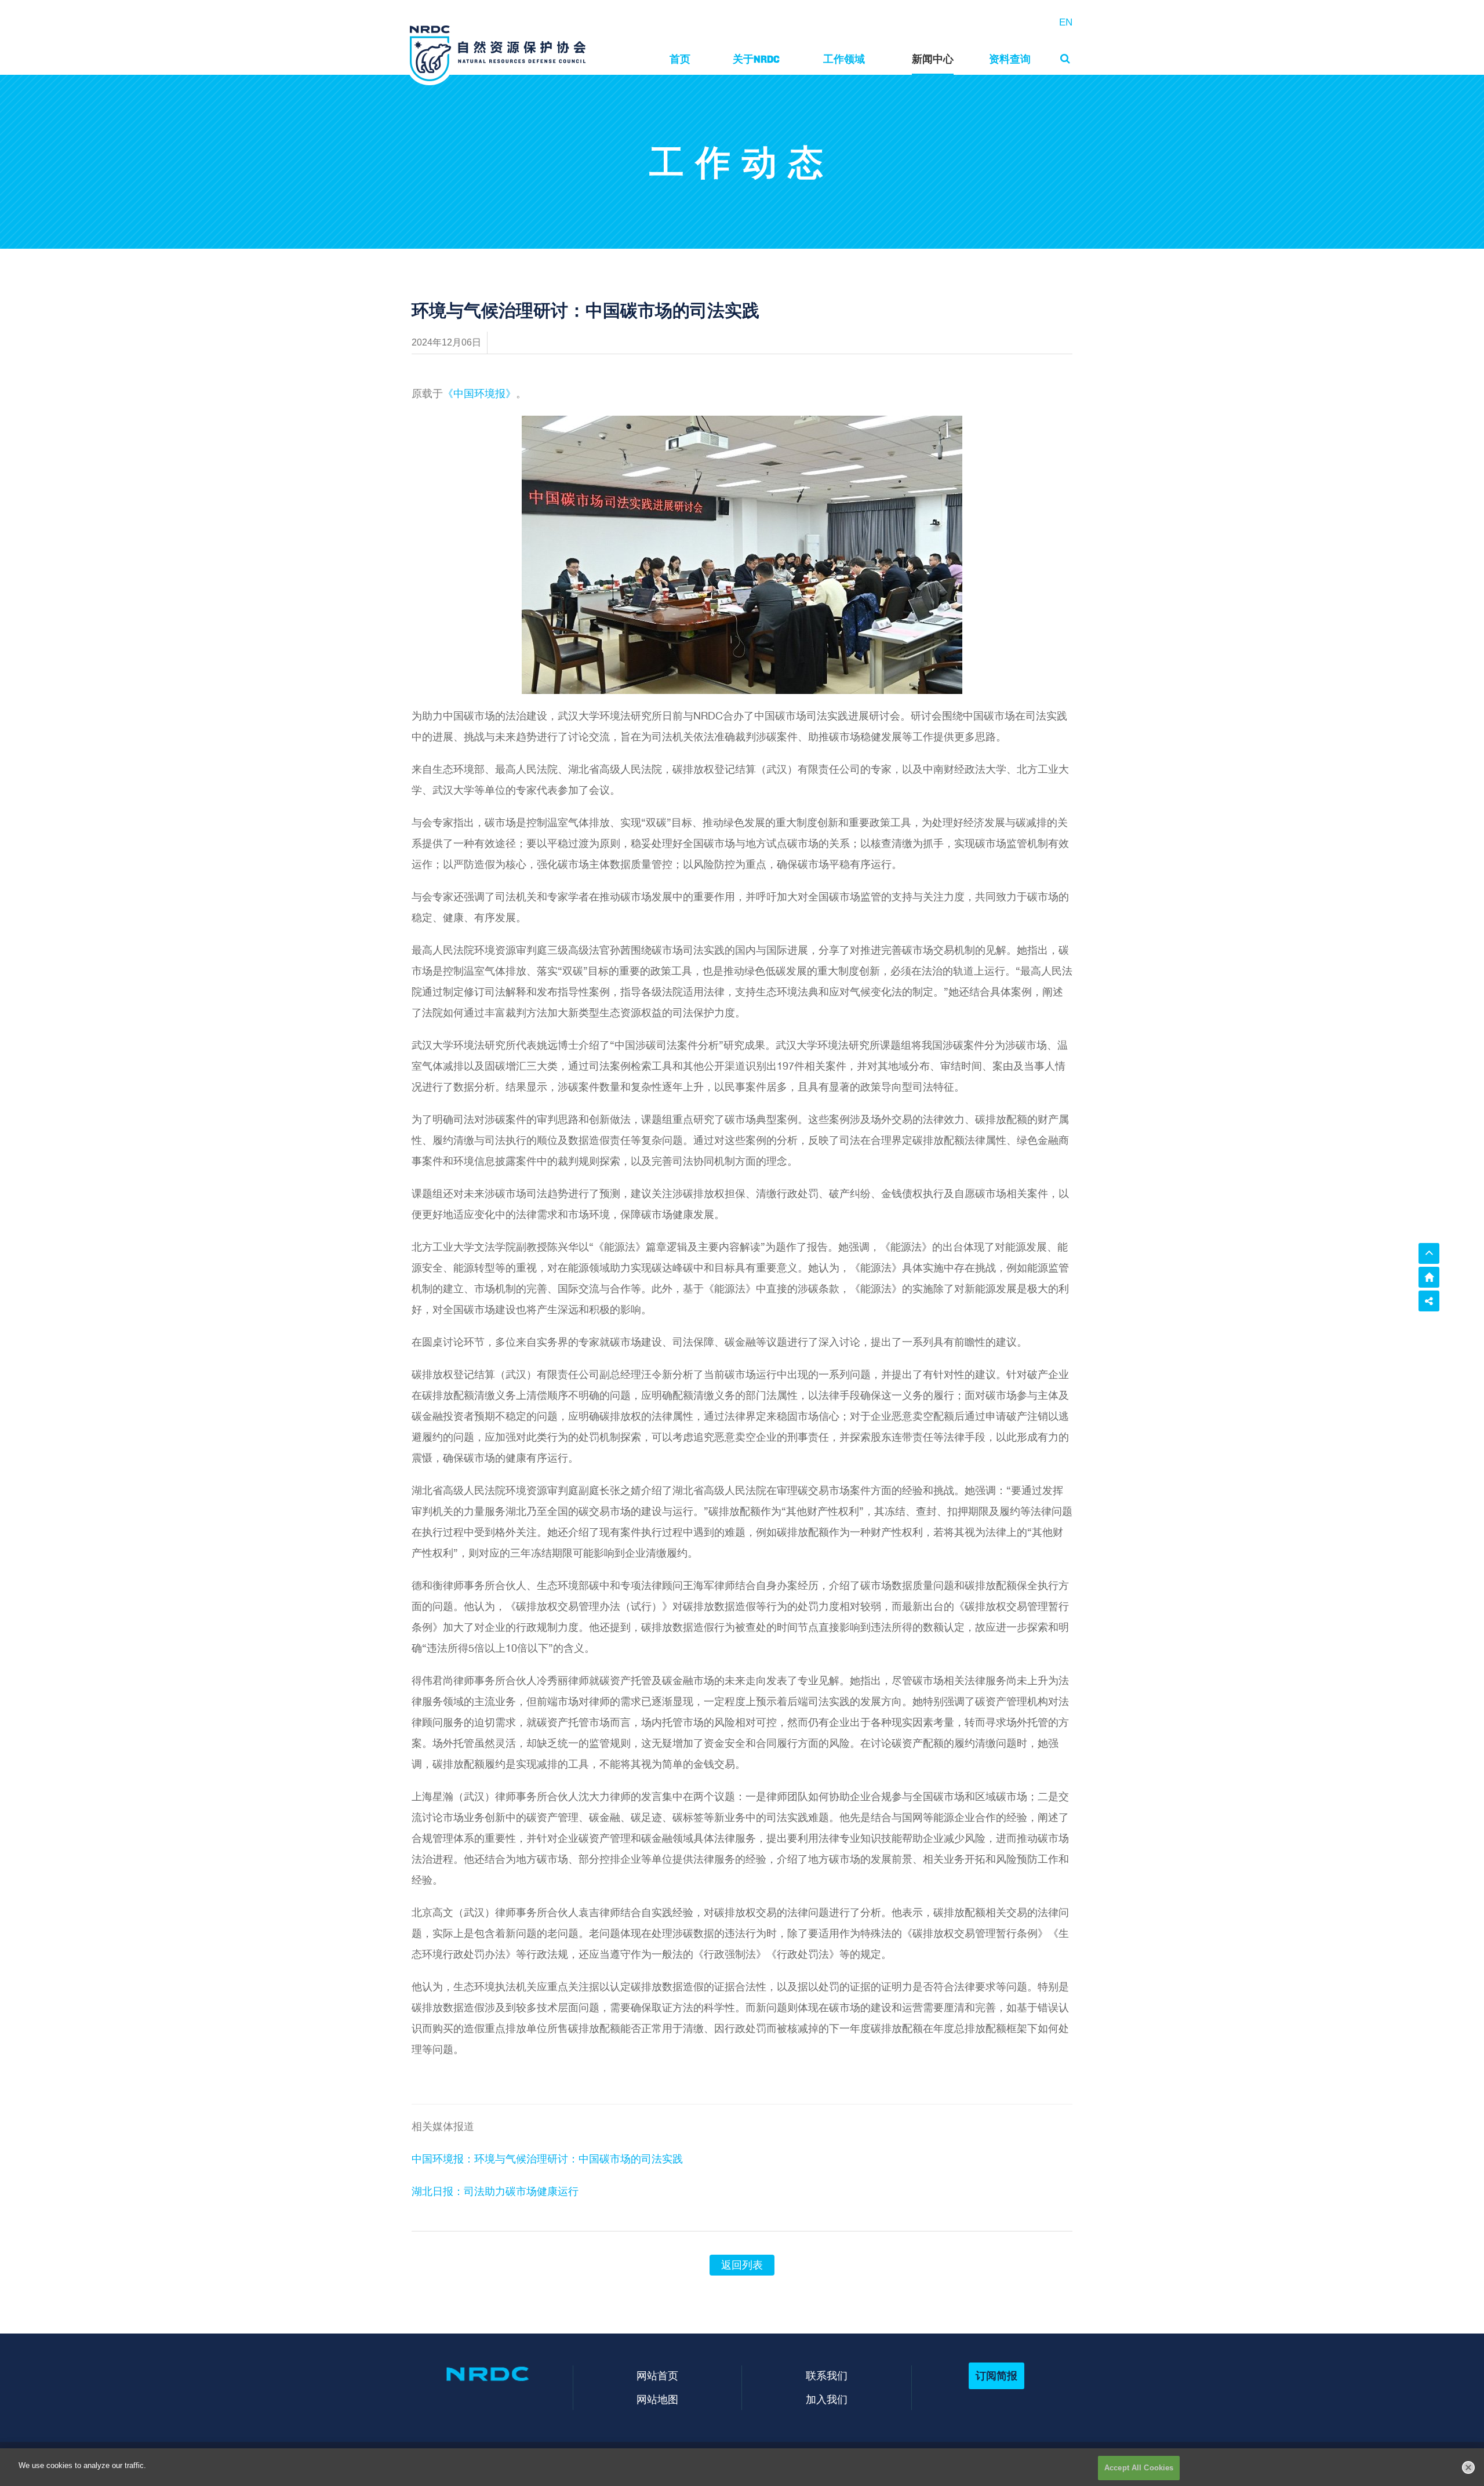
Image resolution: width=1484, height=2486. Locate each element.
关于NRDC (756, 59)
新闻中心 (933, 59)
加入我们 (827, 2399)
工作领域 (844, 59)
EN (1066, 22)
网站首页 (657, 2376)
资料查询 (1010, 59)
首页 (680, 59)
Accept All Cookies (1139, 2468)
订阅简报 (996, 2376)
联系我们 (827, 2376)
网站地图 (657, 2399)
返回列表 (742, 2265)
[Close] (1468, 2467)
